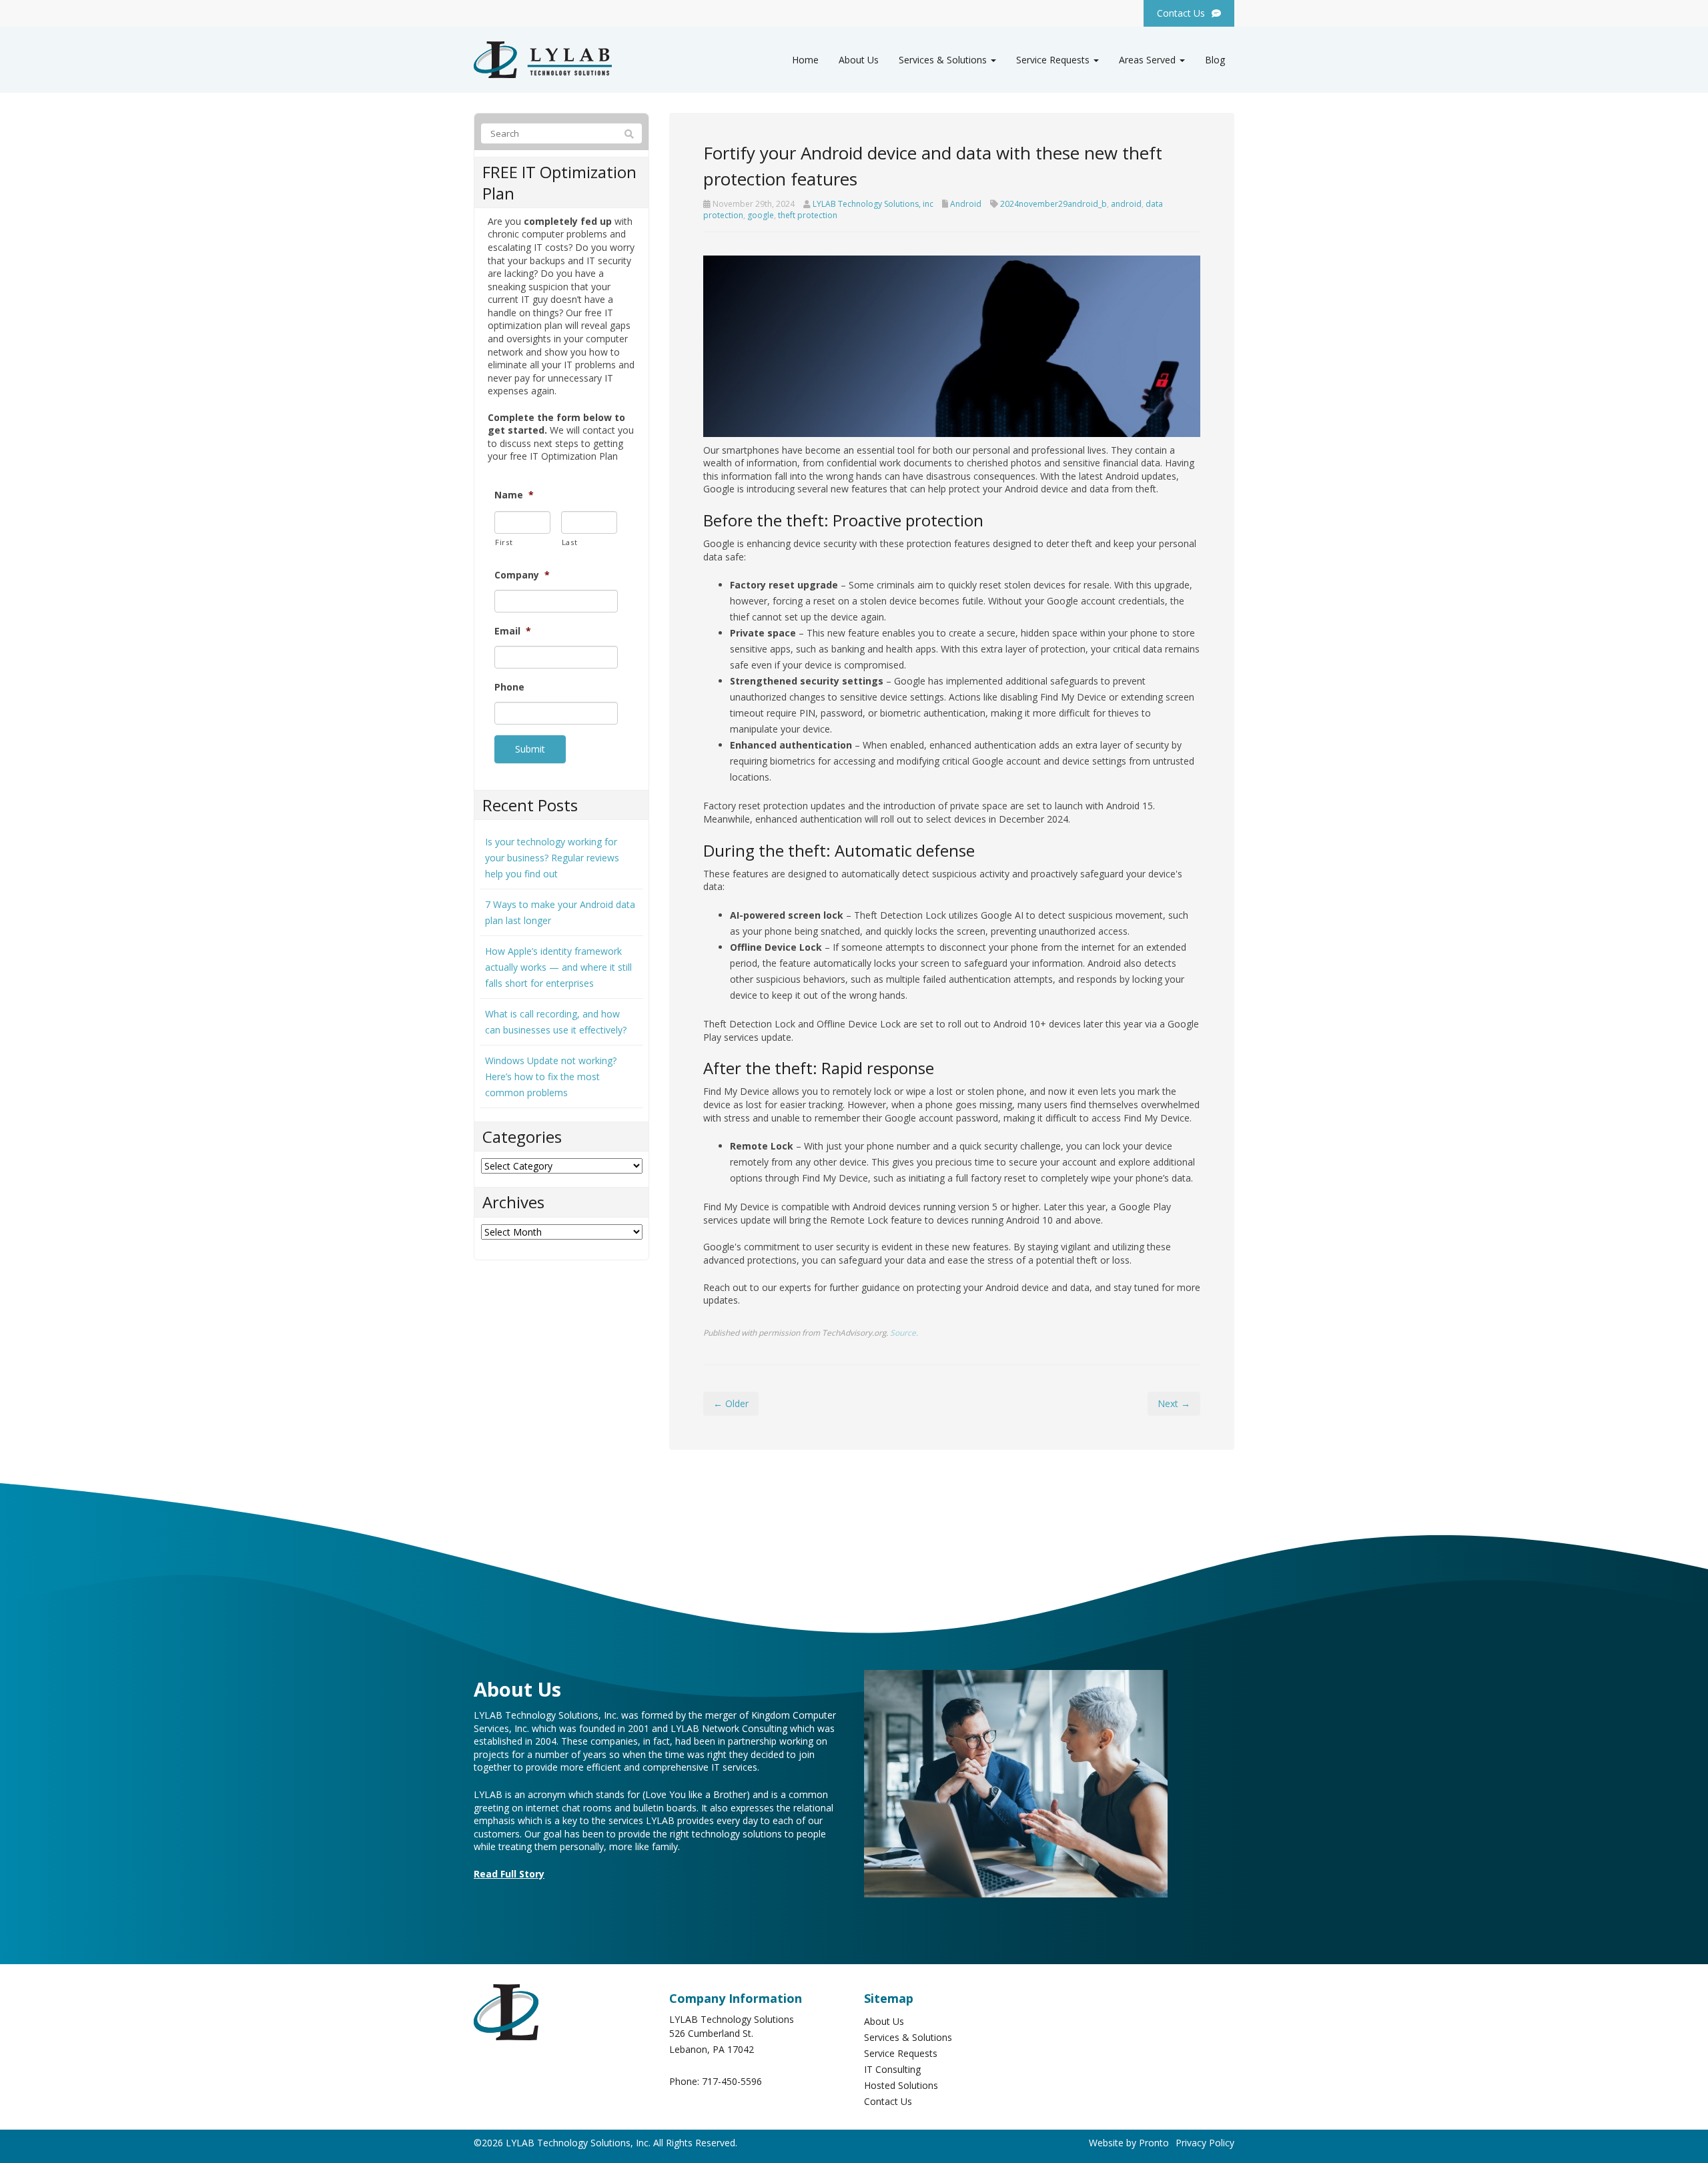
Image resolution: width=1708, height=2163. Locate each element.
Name (514, 495)
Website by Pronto (1129, 2143)
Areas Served (1149, 60)
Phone (509, 687)
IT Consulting (892, 2069)
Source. (904, 1332)
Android (966, 204)
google (761, 215)
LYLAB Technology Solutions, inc (873, 204)
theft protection (808, 215)
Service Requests (1054, 60)
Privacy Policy (1205, 2143)
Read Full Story (509, 1874)
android (1126, 204)
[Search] (629, 134)
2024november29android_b (1053, 204)
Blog (1215, 60)
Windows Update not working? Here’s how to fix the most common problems (551, 1076)
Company (522, 575)
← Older (731, 1403)
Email (513, 631)
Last (570, 542)
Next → (1174, 1403)
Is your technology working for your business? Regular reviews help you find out (552, 858)
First (504, 542)
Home (805, 60)
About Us (859, 60)
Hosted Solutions (901, 2085)
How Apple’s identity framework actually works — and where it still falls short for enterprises (558, 967)
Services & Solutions (944, 60)
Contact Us (888, 2101)
